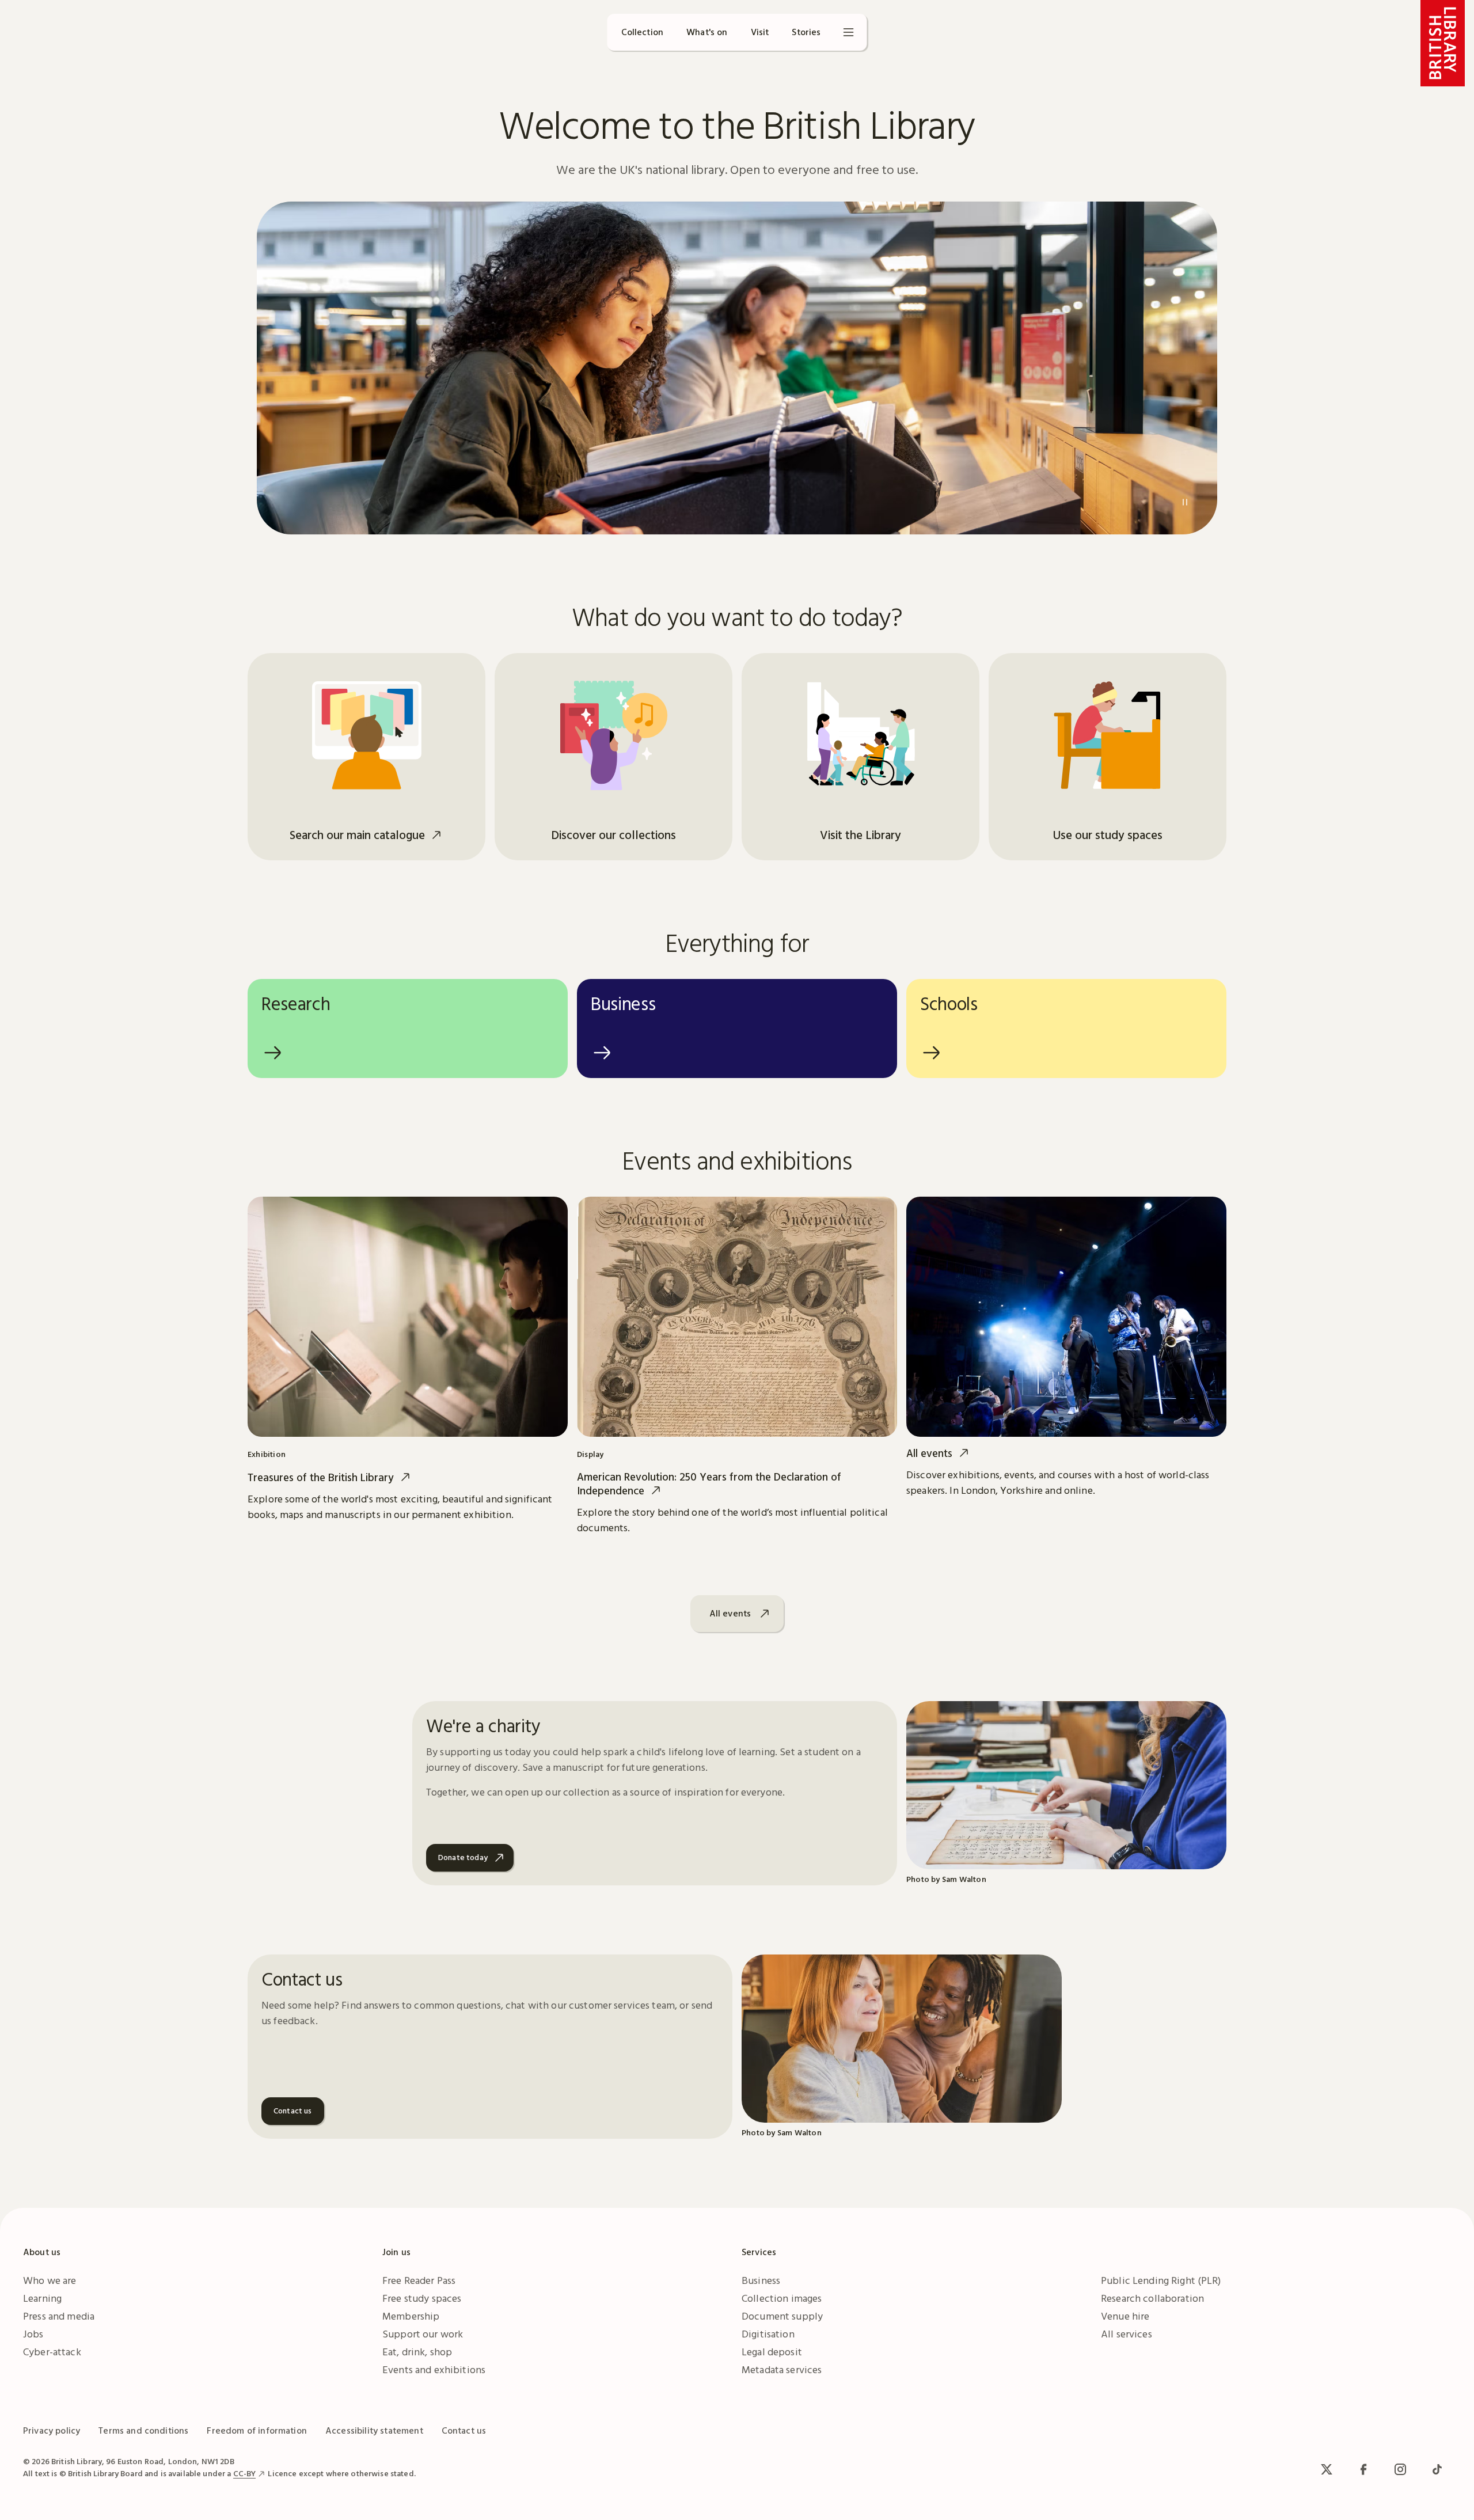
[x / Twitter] (1327, 2469)
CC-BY (245, 2473)
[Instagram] (1400, 2469)
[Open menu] (849, 32)
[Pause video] (1185, 502)
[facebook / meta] (1363, 2469)
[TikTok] (1437, 2469)
